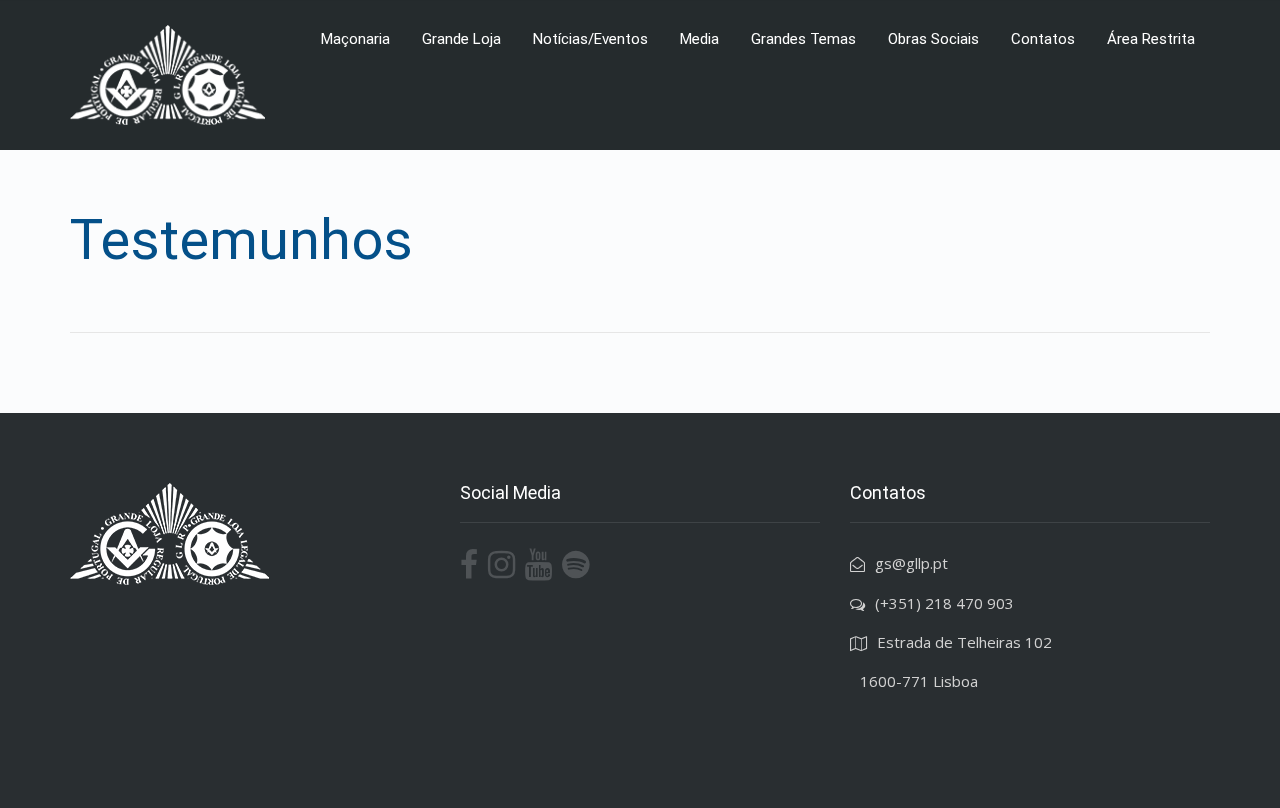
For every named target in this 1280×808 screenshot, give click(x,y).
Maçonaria (355, 39)
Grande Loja (461, 39)
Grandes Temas (803, 39)
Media (699, 39)
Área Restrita (1151, 39)
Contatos (1043, 39)
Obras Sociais (933, 39)
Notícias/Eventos (590, 39)
